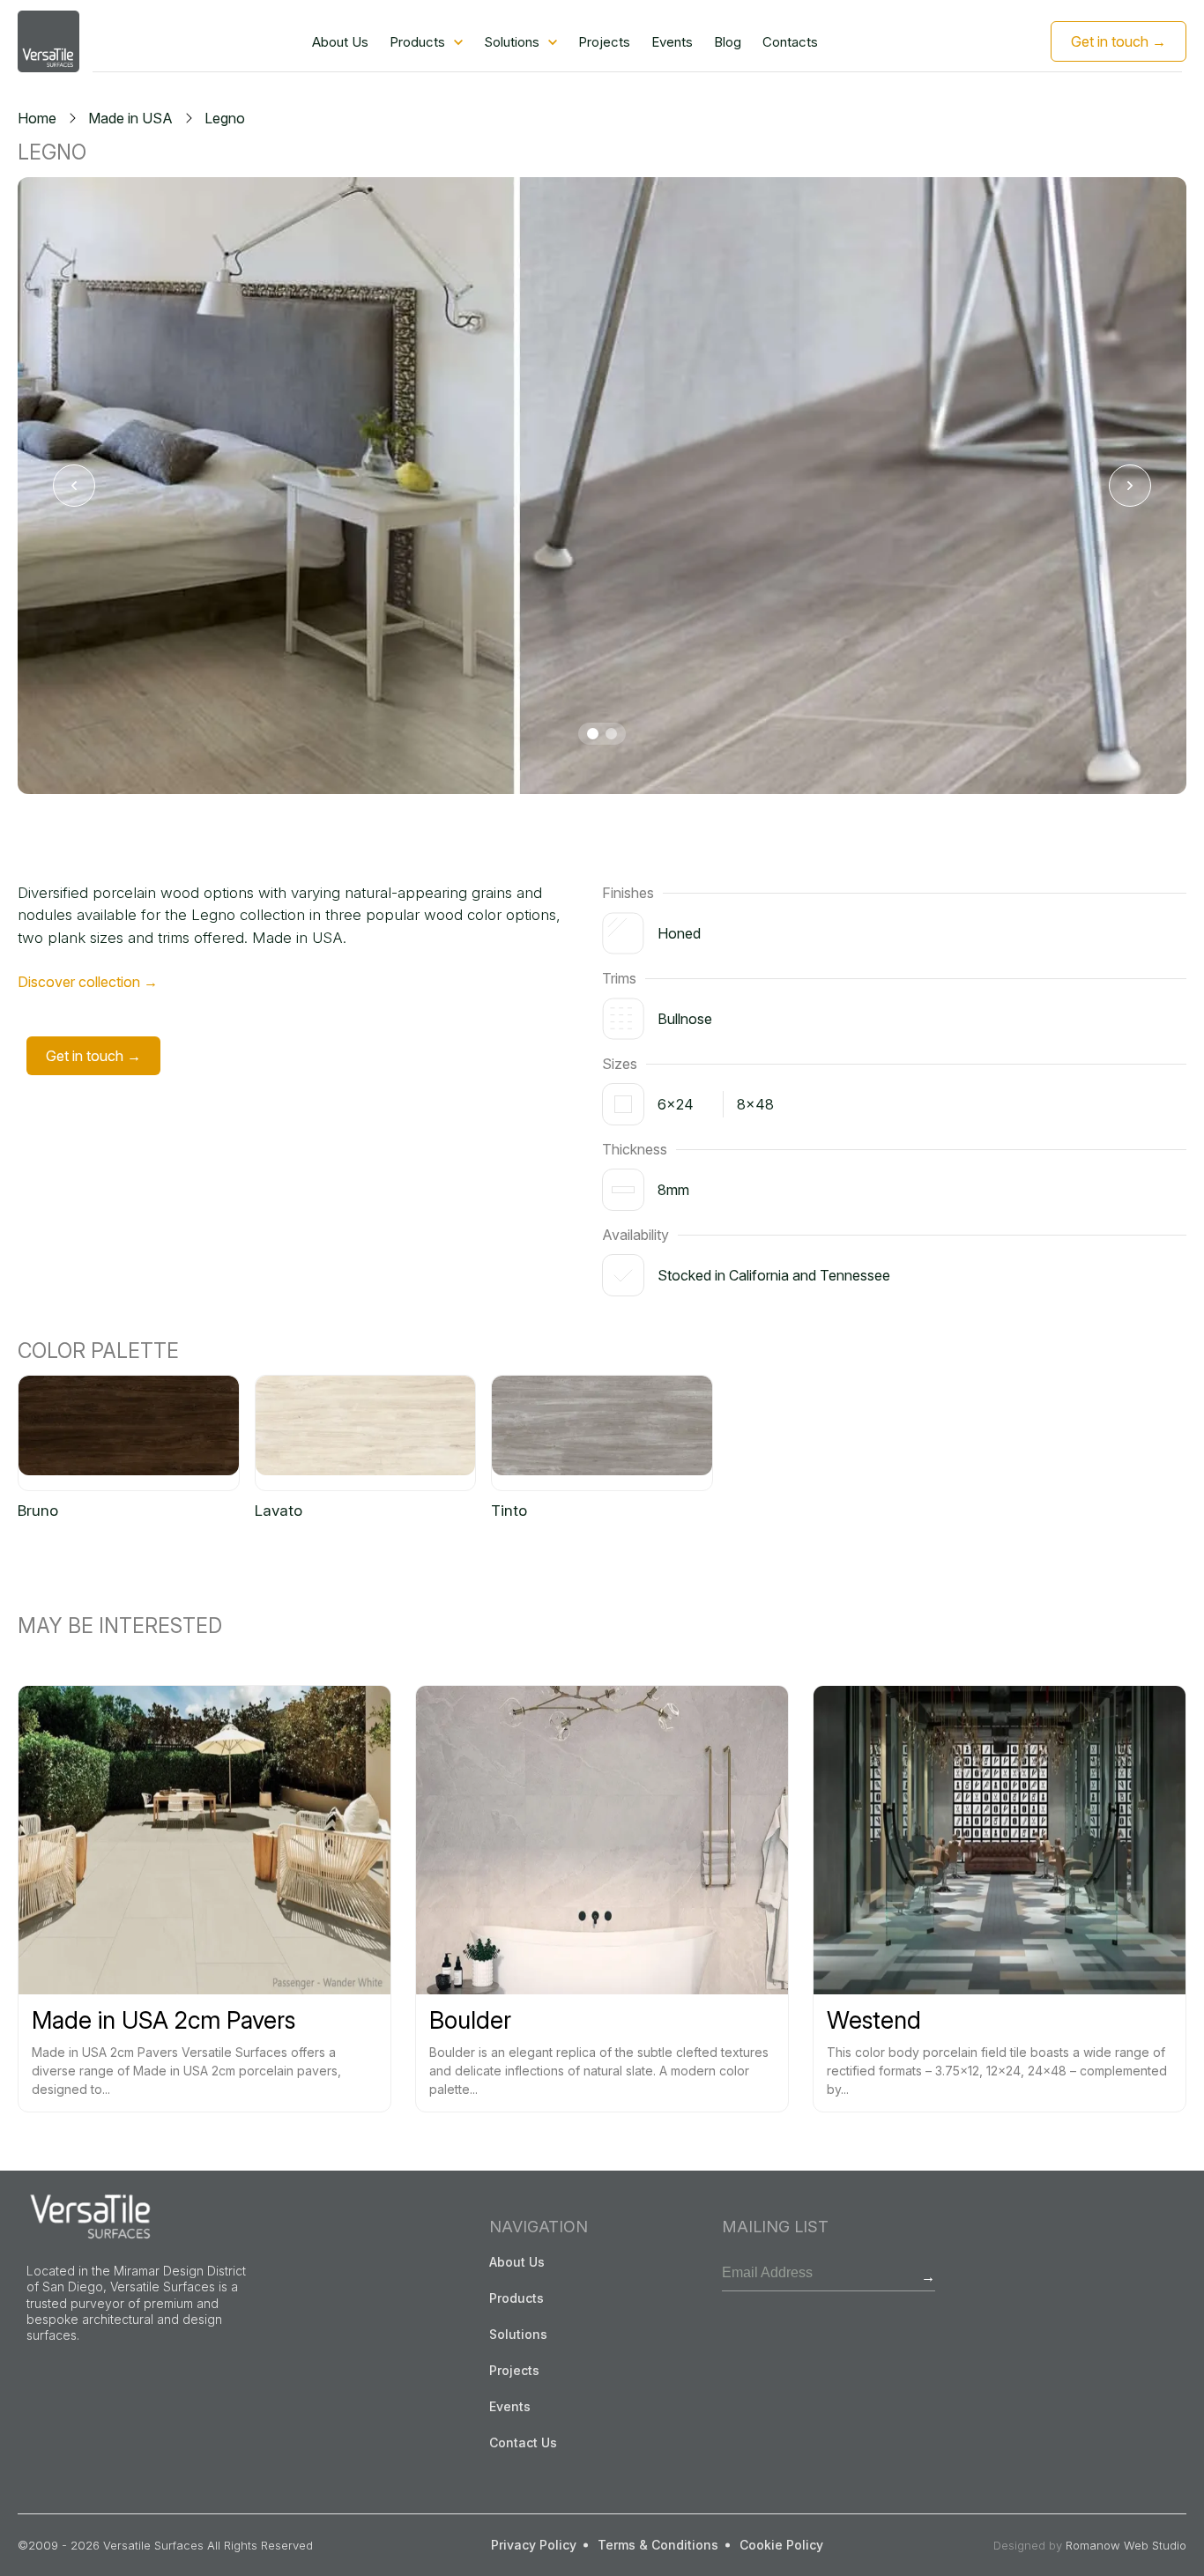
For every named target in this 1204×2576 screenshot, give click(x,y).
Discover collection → (88, 982)
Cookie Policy (781, 2545)
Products (417, 42)
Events (672, 42)
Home (37, 118)
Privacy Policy (534, 2545)
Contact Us (523, 2442)
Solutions (512, 42)
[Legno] (602, 486)
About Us (340, 42)
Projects (604, 42)
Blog (728, 42)
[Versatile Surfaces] (48, 41)
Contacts (790, 42)
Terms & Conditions (658, 2545)
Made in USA (130, 118)
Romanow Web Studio (1126, 2545)
